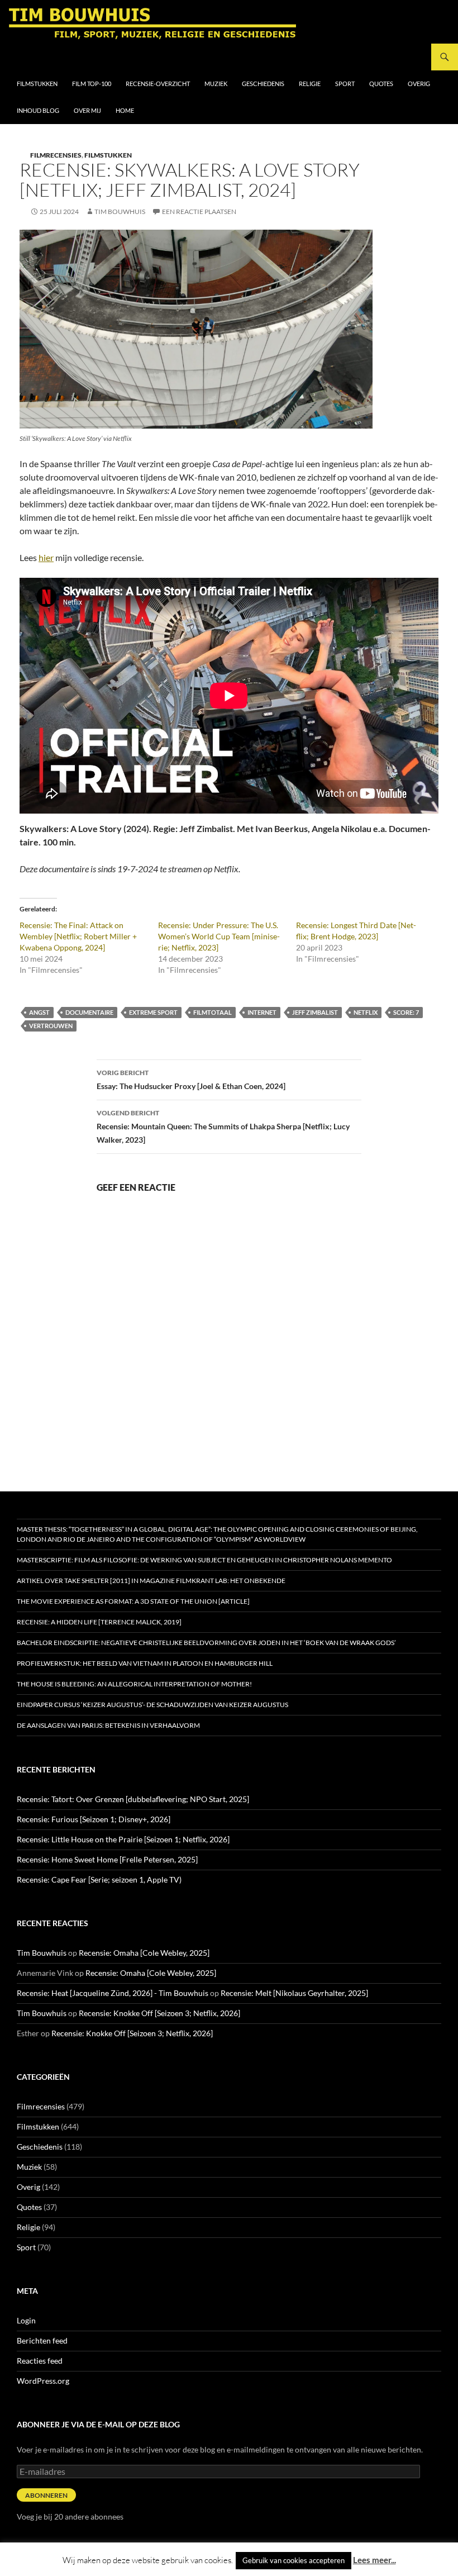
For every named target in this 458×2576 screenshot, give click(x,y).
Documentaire (89, 1012)
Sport (345, 84)
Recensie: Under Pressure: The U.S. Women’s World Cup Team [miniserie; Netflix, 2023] (219, 936)
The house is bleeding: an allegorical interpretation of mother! (134, 1684)
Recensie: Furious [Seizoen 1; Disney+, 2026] (94, 1819)
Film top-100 (92, 84)
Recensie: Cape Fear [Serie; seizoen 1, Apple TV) (99, 1879)
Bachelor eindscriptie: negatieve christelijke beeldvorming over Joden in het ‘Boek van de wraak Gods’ (206, 1643)
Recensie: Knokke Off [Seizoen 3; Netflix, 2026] (159, 2013)
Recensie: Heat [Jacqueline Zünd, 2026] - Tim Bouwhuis (113, 1993)
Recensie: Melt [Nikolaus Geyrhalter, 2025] (294, 1993)
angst (39, 1012)
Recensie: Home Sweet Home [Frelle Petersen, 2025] (107, 1859)
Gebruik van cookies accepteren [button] (294, 2560)
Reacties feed (40, 2361)
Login (26, 2320)
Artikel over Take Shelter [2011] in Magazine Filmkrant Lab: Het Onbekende (151, 1581)
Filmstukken (37, 84)
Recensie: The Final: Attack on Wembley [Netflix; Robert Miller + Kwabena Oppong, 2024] (78, 936)
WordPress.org (43, 2381)
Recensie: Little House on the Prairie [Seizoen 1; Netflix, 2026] (123, 1839)
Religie (310, 84)
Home (125, 110)
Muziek (216, 84)
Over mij (87, 110)
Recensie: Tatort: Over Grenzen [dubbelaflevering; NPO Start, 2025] (133, 1799)
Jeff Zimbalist (315, 1012)
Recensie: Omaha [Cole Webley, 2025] (144, 1953)
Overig (419, 84)
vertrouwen (51, 1026)
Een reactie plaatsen (199, 212)
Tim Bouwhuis (120, 212)
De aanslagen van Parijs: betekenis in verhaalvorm (108, 1725)
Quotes (381, 84)
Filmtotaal (213, 1012)
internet (262, 1012)
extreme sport (153, 1012)
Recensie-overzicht (158, 84)
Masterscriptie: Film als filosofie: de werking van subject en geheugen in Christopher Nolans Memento (204, 1560)
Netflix (366, 1012)
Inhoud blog (38, 110)
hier (46, 557)
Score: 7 (406, 1012)
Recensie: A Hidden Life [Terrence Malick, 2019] (99, 1622)
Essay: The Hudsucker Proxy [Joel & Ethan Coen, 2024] (191, 1080)
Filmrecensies (56, 155)
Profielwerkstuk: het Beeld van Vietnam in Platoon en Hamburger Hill (145, 1663)
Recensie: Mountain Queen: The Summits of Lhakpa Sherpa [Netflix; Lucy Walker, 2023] (223, 1127)
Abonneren (46, 2495)
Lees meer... (374, 2560)
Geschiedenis (263, 84)
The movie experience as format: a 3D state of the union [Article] (133, 1601)
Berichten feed (42, 2340)
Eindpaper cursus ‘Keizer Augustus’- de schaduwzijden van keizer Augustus (152, 1705)
